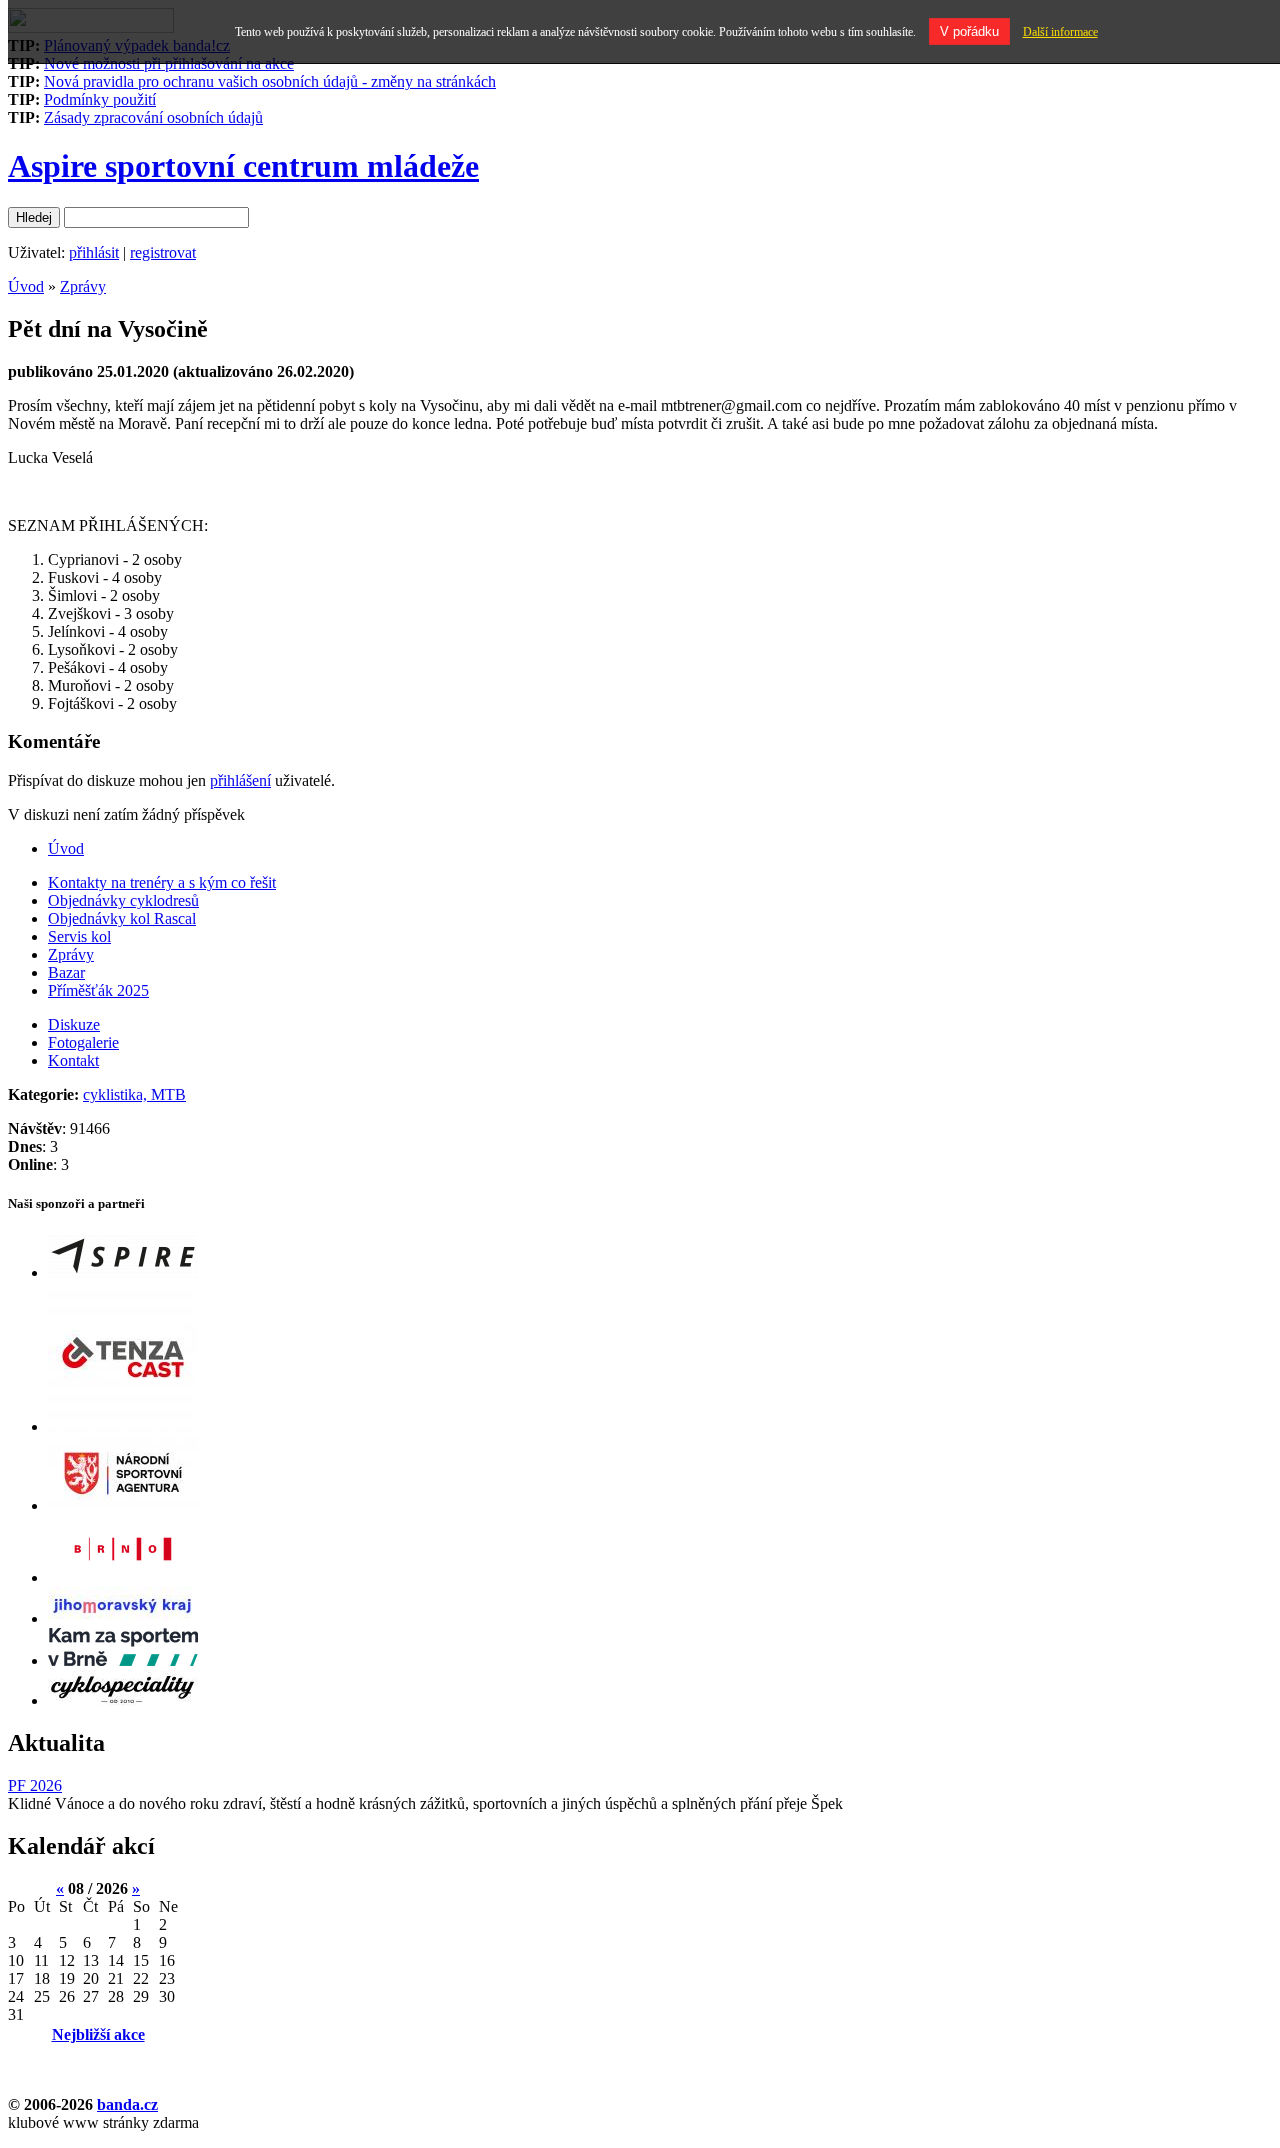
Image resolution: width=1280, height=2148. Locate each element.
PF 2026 (35, 1785)
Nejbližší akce (98, 2034)
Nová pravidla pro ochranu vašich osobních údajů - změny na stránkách (270, 81)
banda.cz (127, 2104)
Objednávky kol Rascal (122, 918)
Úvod (26, 286)
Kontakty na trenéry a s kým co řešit (162, 882)
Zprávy (83, 286)
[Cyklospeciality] (123, 1700)
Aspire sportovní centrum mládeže (243, 166)
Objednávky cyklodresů (123, 900)
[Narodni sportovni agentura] (123, 1505)
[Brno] (123, 1577)
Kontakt (73, 1060)
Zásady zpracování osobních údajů (153, 117)
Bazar (66, 972)
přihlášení (240, 780)
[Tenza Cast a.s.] (123, 1426)
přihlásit (94, 252)
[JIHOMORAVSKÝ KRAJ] (123, 1618)
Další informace (1060, 32)
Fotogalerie (83, 1042)
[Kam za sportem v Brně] (123, 1660)
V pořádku (969, 31)
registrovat (163, 252)
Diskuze (74, 1024)
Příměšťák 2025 (98, 990)
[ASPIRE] (123, 1272)
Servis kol (79, 936)
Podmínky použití (100, 99)
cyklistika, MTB (134, 1094)
